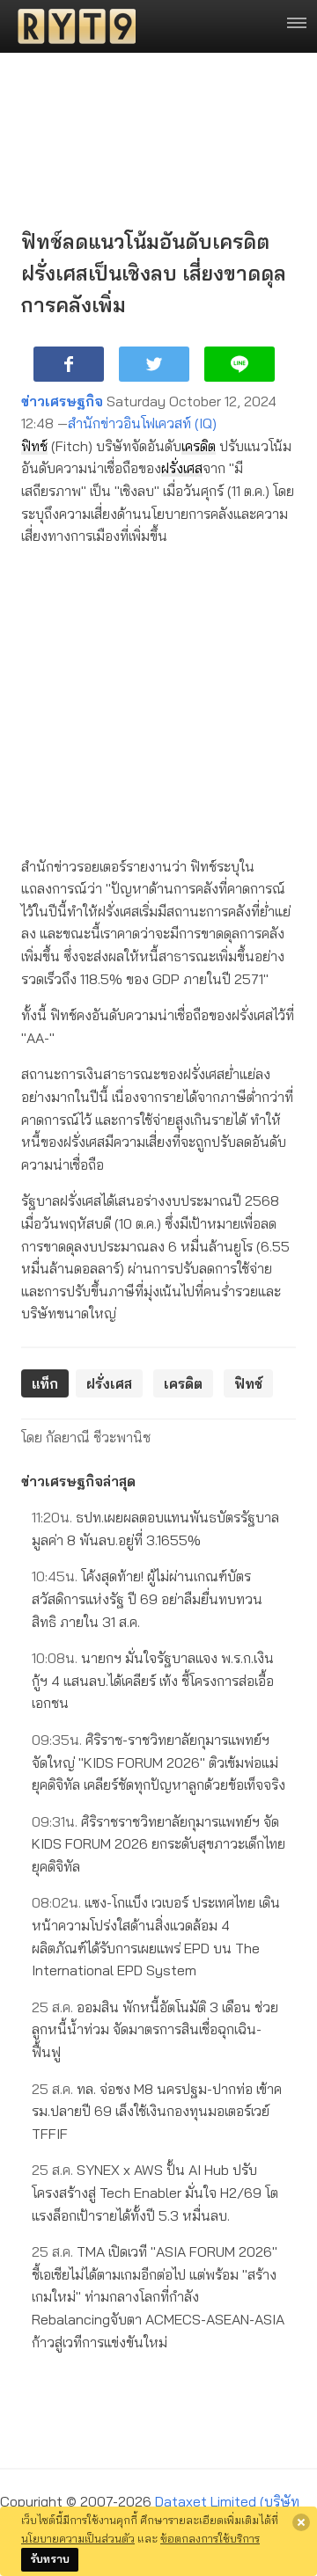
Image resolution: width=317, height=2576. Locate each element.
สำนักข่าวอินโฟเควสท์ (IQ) (142, 423)
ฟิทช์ (34, 446)
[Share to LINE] (240, 364)
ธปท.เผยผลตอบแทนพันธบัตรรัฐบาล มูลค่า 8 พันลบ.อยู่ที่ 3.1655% (155, 1529)
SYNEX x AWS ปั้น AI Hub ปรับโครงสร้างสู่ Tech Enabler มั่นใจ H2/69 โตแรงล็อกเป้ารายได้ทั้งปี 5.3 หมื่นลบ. (155, 2192)
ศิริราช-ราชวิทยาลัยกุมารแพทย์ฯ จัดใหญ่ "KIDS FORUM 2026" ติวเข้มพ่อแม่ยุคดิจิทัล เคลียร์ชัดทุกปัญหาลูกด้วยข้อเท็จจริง (158, 1762)
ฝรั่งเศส (182, 468)
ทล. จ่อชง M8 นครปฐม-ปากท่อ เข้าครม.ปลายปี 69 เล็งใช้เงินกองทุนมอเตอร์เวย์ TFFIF (157, 2111)
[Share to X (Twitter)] (154, 364)
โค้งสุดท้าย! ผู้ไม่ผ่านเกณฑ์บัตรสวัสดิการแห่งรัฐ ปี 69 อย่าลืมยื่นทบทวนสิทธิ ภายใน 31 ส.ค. (147, 1598)
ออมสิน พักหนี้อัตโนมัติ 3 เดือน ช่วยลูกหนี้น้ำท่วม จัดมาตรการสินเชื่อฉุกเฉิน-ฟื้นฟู (155, 2029)
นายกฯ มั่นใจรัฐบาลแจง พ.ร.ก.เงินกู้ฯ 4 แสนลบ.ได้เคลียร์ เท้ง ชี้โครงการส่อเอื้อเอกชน (153, 1680)
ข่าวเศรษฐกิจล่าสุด (78, 1481)
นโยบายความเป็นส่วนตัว (78, 2538)
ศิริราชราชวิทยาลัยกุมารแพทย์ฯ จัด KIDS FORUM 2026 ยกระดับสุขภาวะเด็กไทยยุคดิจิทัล (158, 1844)
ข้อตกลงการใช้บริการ (210, 2538)
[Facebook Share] (69, 364)
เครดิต (199, 446)
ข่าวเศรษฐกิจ (62, 401)
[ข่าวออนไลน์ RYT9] (71, 26)
